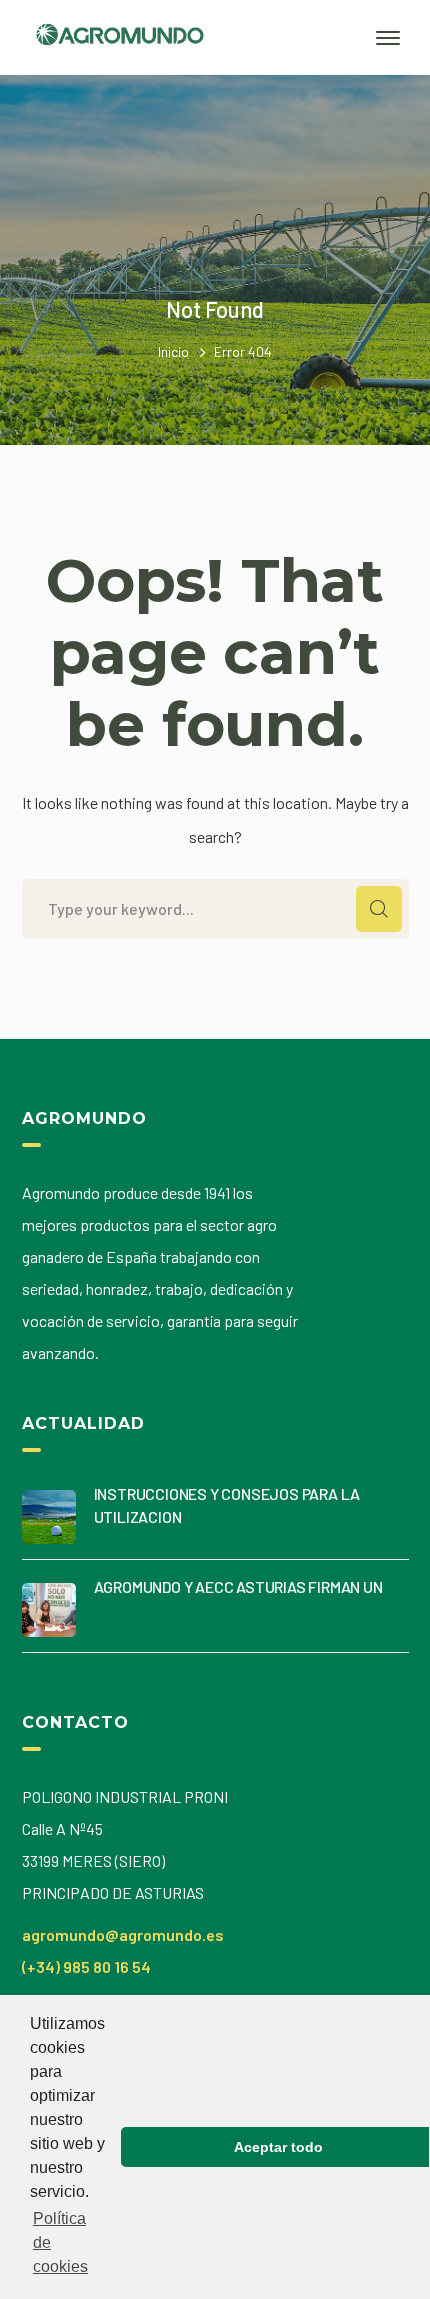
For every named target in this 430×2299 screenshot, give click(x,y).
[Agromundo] (120, 51)
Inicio (173, 351)
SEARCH (379, 909)
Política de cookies (60, 2242)
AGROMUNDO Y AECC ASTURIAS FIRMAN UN (238, 1586)
